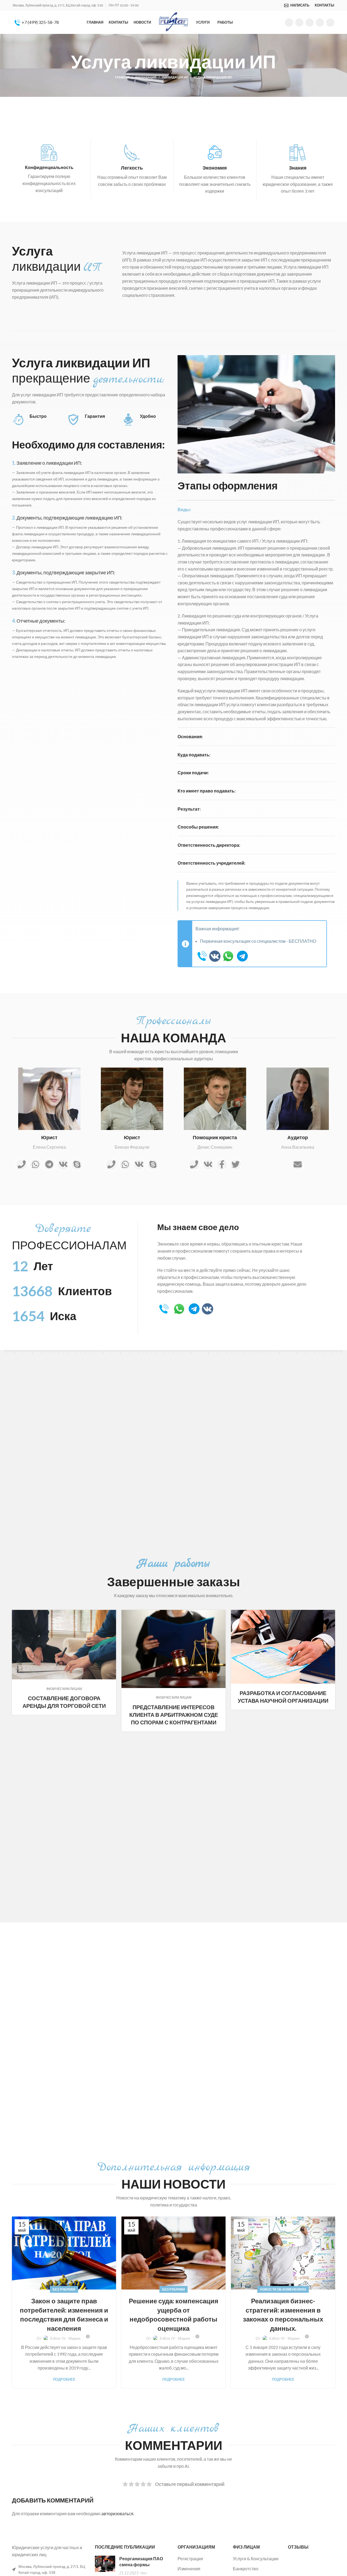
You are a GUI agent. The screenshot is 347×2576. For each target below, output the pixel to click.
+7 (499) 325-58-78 (40, 22)
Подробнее (64, 2379)
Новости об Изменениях (283, 2289)
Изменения (189, 2569)
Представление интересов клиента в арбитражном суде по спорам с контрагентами (174, 1715)
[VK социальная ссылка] (320, 23)
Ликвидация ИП (175, 77)
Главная (122, 77)
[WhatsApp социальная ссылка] (310, 23)
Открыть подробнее (112, 1614)
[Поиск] (278, 5)
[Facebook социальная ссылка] (289, 23)
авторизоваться (117, 2513)
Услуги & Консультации (256, 2559)
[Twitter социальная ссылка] (299, 23)
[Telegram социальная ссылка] (330, 23)
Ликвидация (146, 77)
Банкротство (246, 2569)
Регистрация (190, 2559)
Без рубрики (64, 2289)
